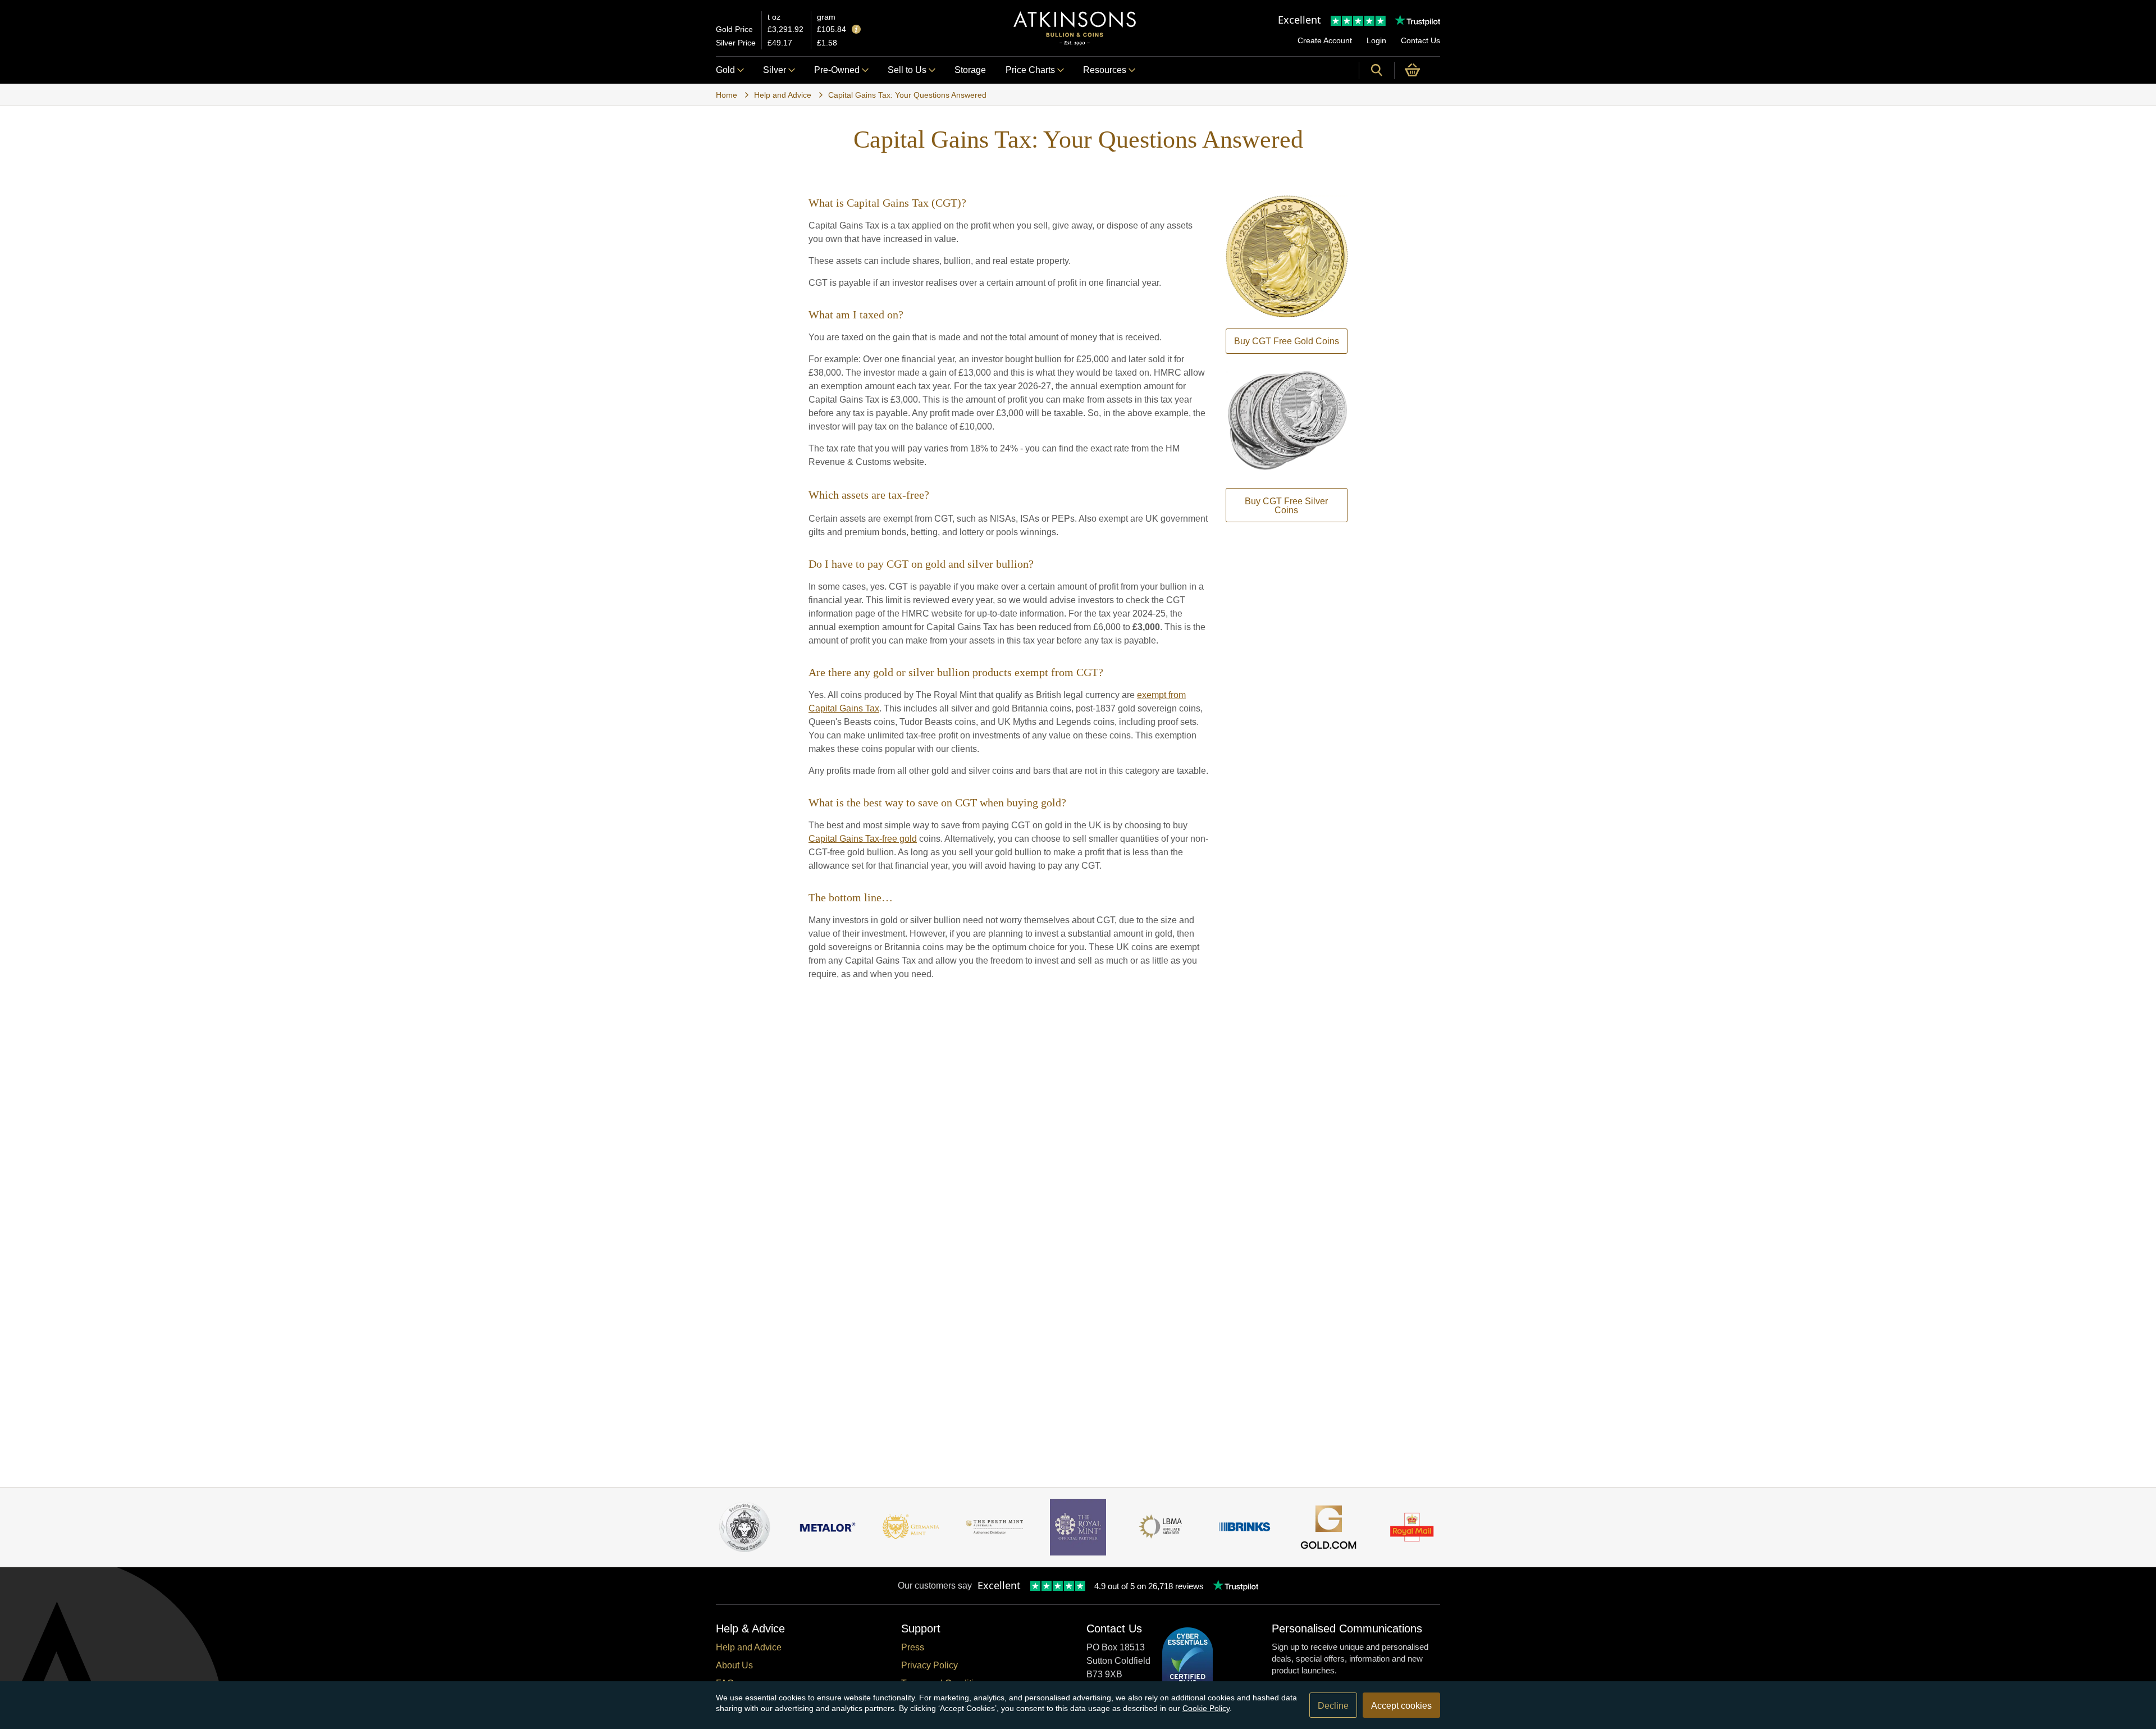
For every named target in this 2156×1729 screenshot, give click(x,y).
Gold (725, 70)
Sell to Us (907, 70)
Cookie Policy (1206, 1708)
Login (1376, 40)
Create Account (1325, 40)
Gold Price (734, 29)
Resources (1105, 70)
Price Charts (1030, 70)
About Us (734, 1665)
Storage (970, 70)
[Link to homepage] (1075, 28)
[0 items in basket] (1417, 70)
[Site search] (1377, 70)
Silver (775, 70)
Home (727, 95)
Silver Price (736, 43)
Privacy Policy (929, 1665)
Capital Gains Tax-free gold (863, 839)
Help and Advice (783, 95)
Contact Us (1420, 40)
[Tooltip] (856, 30)
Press (913, 1647)
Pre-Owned (837, 70)
